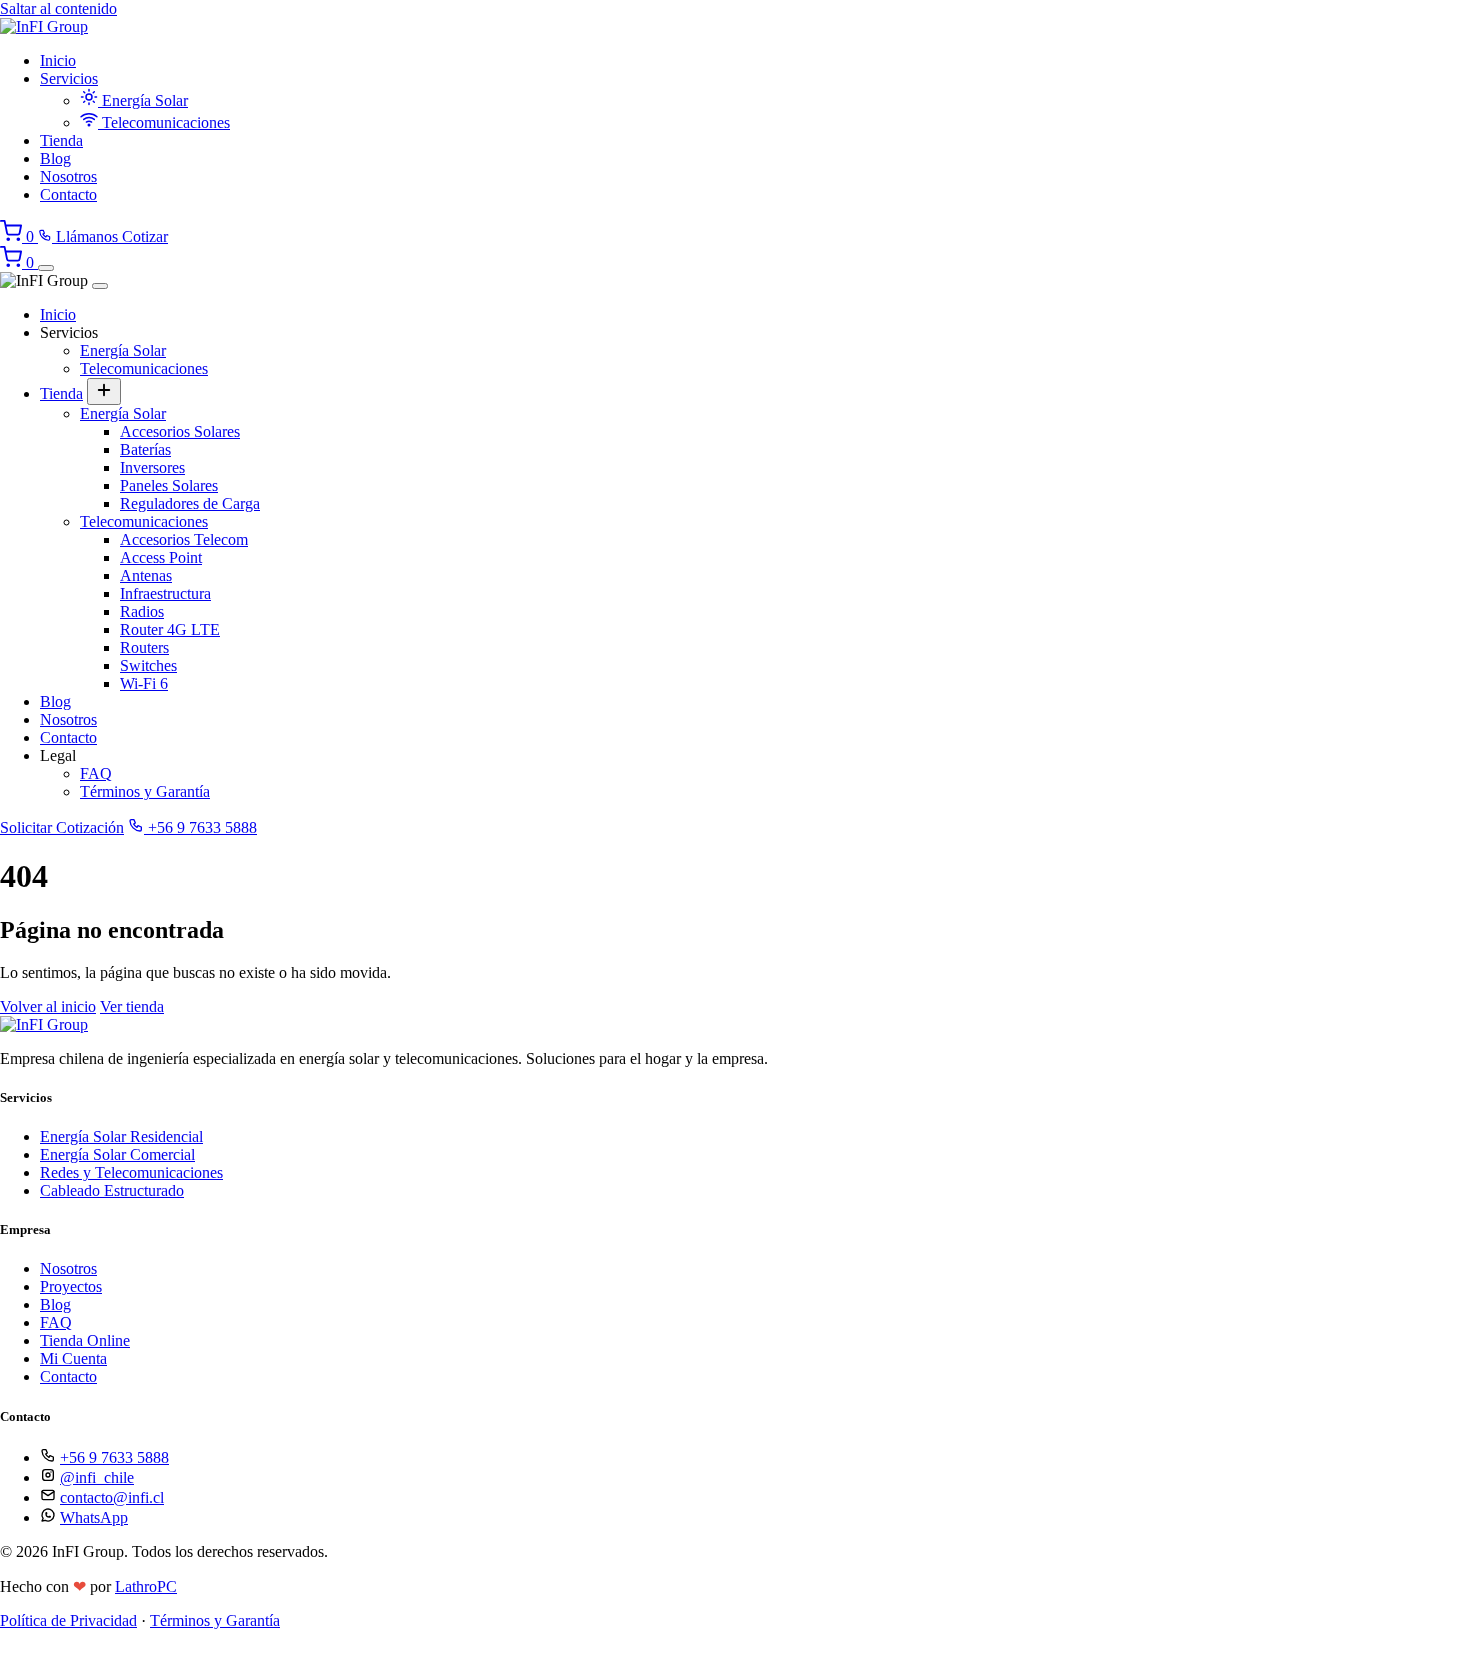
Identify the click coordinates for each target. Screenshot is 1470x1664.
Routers (144, 647)
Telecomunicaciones (164, 122)
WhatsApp (94, 1517)
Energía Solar (143, 100)
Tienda (61, 140)
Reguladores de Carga (190, 503)
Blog (55, 158)
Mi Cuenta (73, 1358)
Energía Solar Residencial (121, 1136)
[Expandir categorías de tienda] (104, 391)
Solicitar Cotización (62, 827)
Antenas (146, 575)
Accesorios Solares (180, 431)
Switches (148, 665)
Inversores (152, 467)
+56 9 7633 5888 (200, 827)
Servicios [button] (69, 78)
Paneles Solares (169, 485)
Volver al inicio (48, 1006)
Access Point (161, 557)
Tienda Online (85, 1340)
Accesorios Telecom (184, 539)
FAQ (96, 773)
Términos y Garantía (145, 791)
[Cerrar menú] (100, 286)
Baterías (145, 449)
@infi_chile (97, 1477)
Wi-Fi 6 (144, 683)
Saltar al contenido (58, 8)
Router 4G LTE (170, 629)
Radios (142, 611)
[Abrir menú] (46, 268)
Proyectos (71, 1286)
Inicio (58, 60)
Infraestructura (165, 593)
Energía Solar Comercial (117, 1154)
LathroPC (146, 1586)
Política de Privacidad (68, 1620)
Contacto (68, 194)
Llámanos (87, 236)
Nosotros (68, 176)
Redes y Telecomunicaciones (131, 1172)
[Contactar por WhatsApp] (15, 1654)
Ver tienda (132, 1006)
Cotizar (145, 236)
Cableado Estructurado (112, 1190)
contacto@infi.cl (112, 1497)
